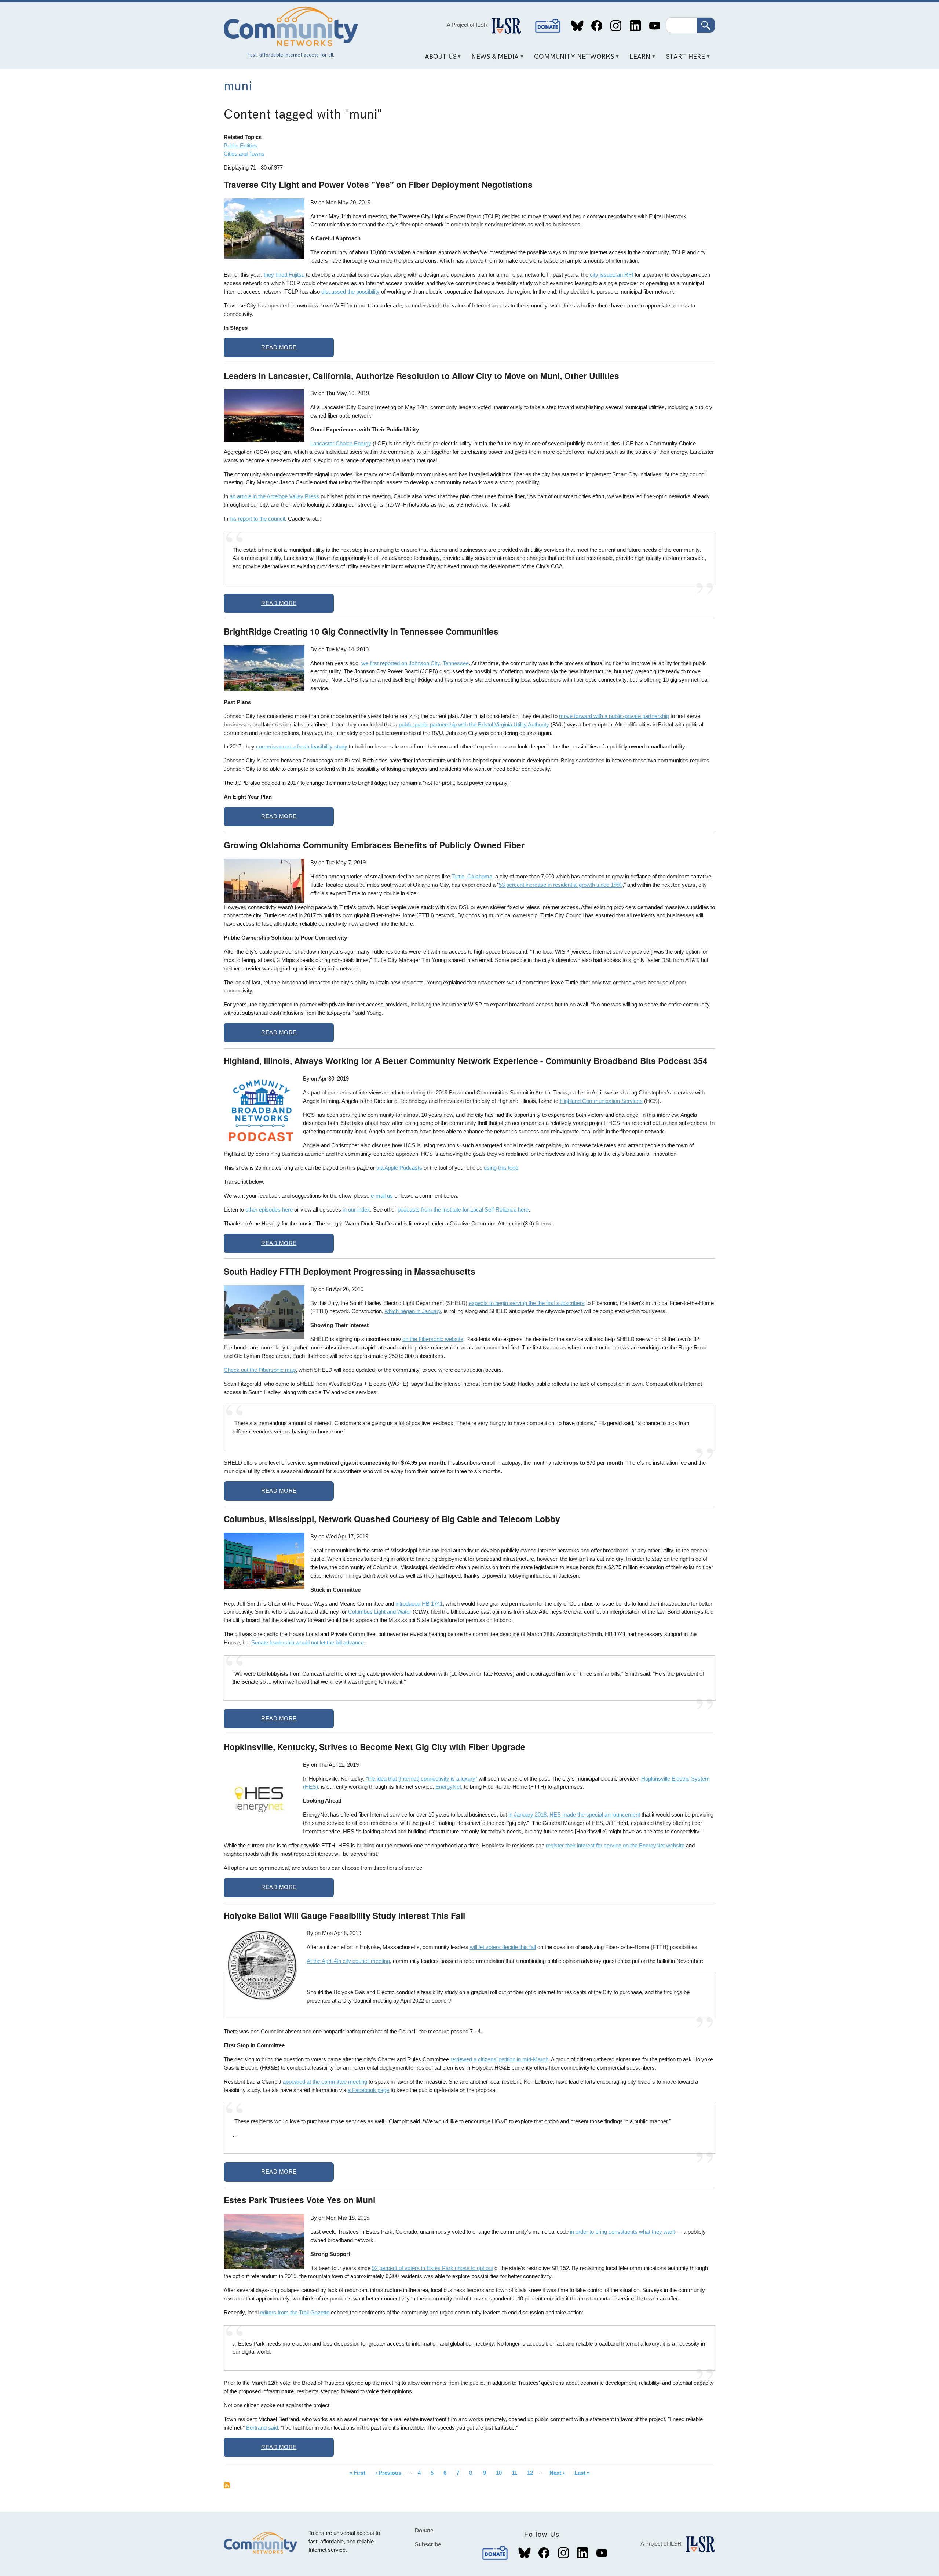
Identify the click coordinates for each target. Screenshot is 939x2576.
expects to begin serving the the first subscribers (527, 1303)
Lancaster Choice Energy (341, 443)
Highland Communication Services (601, 1101)
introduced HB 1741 (419, 1604)
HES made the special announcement (595, 1815)
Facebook (597, 26)
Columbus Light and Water (380, 1612)
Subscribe (428, 2544)
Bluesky (578, 26)
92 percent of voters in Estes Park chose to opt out (432, 2268)
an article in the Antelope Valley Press (274, 496)
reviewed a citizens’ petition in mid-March (499, 2059)
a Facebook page (368, 2090)
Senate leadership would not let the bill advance (308, 1642)
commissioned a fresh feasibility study (302, 746)
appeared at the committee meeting (325, 2082)
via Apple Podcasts (399, 1168)
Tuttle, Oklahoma (472, 876)
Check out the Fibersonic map (260, 1370)
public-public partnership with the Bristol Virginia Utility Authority (474, 724)
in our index (356, 1209)
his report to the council (257, 519)
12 (532, 2472)
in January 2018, (528, 1815)
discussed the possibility (350, 292)
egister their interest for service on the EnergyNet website (616, 1845)
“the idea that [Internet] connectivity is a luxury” (422, 1779)
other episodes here (269, 1209)
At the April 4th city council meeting (348, 1961)
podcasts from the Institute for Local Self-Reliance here (463, 1209)
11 (516, 2472)
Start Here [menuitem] (683, 59)
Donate (548, 26)
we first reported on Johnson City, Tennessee (415, 663)
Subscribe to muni (227, 2485)
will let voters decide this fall (503, 1947)
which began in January (413, 1311)
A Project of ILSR (467, 25)
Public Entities (241, 145)
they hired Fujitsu (284, 275)
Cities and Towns (244, 154)
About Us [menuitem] (438, 59)
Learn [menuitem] (637, 59)
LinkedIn (635, 26)
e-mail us (382, 1196)
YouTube (655, 26)
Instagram (616, 26)
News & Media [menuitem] (493, 59)
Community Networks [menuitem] (572, 59)
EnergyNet (448, 1787)
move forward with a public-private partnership (614, 716)
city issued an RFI (611, 275)
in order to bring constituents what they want (622, 2232)
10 (501, 2472)
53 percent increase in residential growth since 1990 (561, 885)
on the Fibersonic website (433, 1339)
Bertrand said (262, 2428)
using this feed (501, 1168)
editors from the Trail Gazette (295, 2312)
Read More (279, 347)
